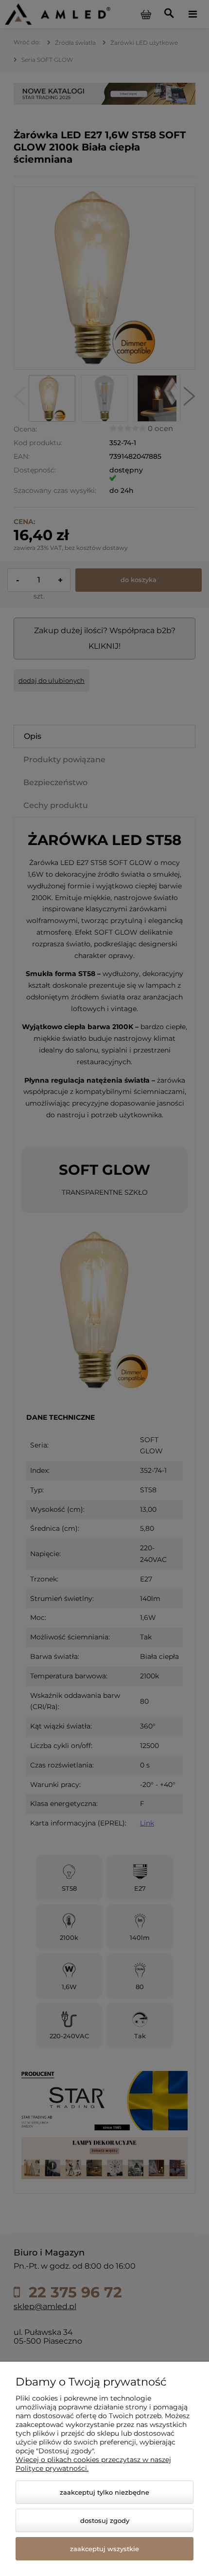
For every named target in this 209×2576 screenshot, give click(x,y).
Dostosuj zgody (105, 2520)
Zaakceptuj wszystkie (104, 2549)
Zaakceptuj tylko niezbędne (104, 2492)
